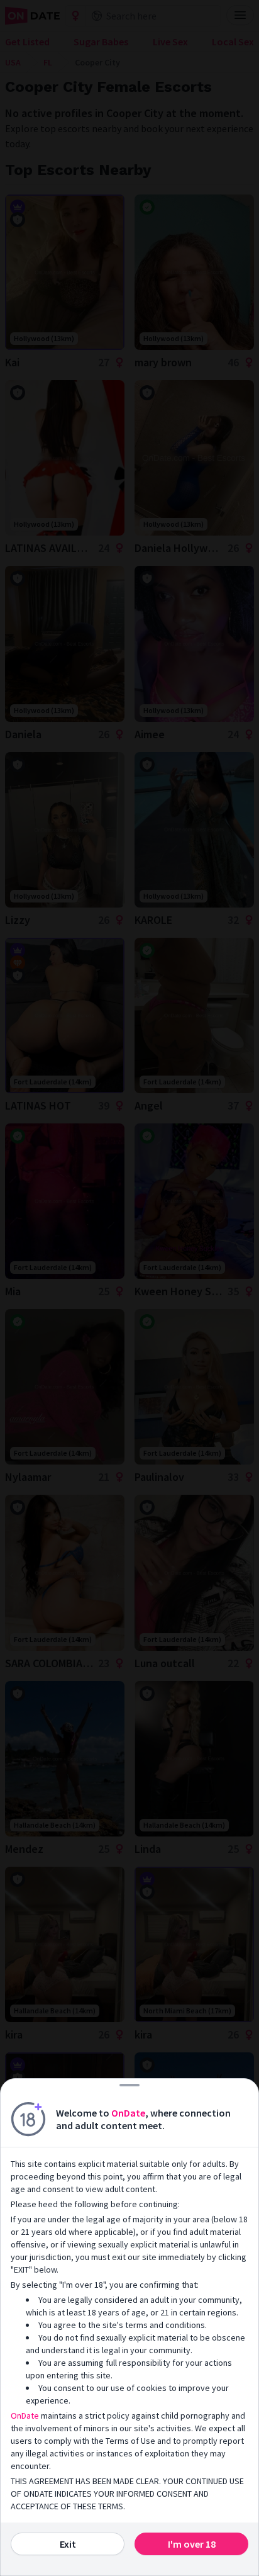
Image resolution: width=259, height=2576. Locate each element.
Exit (68, 2544)
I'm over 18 (192, 2544)
